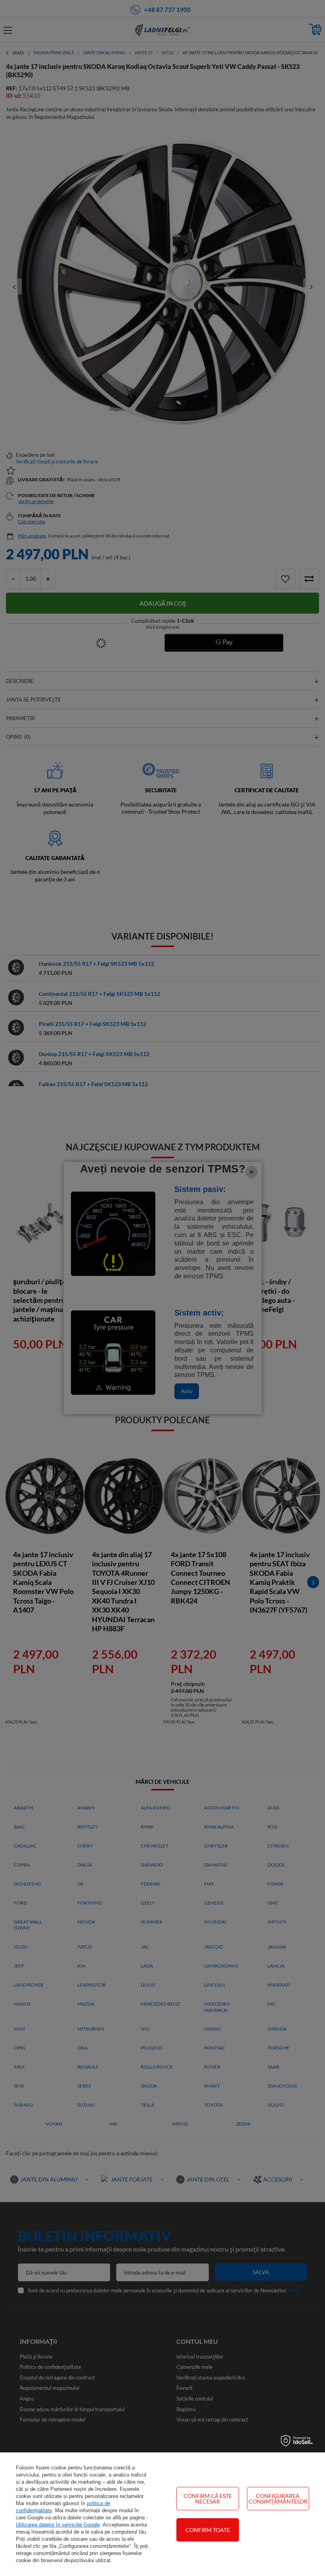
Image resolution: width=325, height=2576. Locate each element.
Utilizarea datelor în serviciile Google (58, 2525)
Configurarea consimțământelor (278, 2499)
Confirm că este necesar (208, 2499)
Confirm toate (208, 2530)
